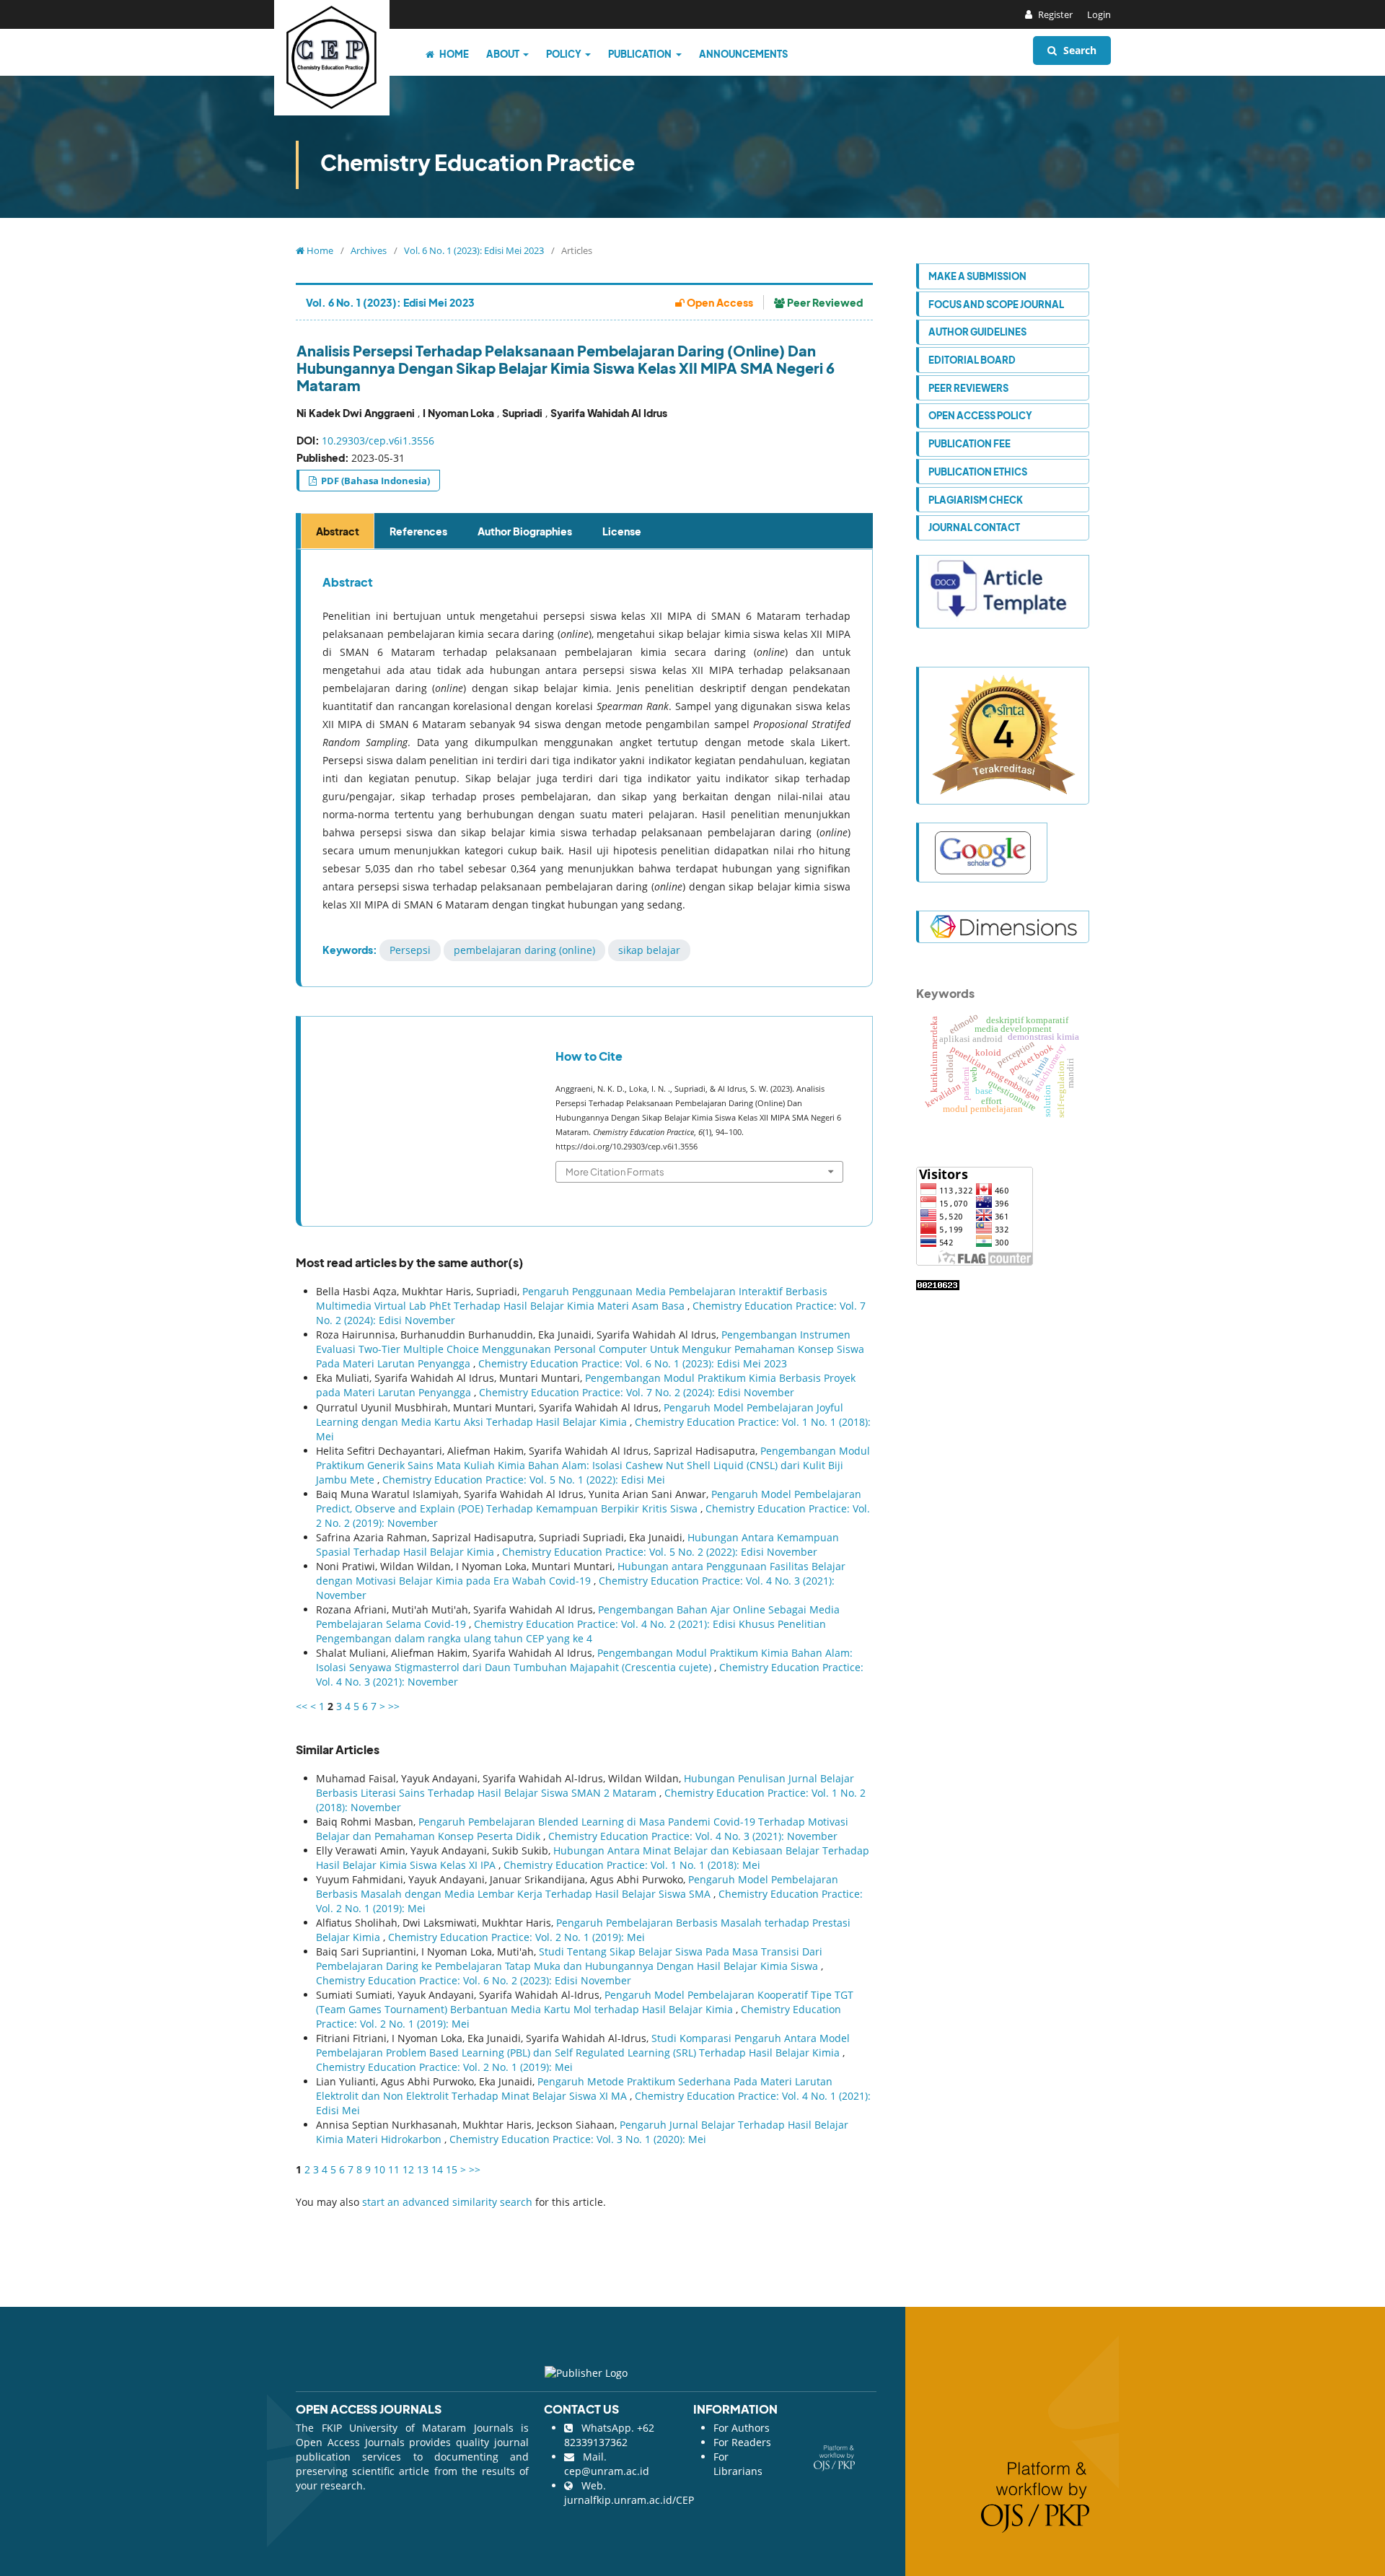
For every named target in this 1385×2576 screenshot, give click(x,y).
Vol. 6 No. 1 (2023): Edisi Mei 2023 (474, 250)
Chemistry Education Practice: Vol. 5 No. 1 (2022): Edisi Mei (524, 1480)
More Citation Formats (615, 1171)
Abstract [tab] (338, 531)
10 (379, 2169)
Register (1054, 14)
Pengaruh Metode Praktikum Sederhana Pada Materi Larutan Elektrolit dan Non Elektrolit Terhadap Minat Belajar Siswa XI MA (574, 2089)
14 (437, 2169)
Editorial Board (972, 360)
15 (452, 2169)
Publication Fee (969, 443)
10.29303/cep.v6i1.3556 (378, 441)
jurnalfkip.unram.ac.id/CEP (629, 2500)
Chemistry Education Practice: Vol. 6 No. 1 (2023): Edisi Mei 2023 (633, 1363)
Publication (641, 54)
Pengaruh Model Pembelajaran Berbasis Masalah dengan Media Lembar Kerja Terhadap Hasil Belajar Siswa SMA (577, 1887)
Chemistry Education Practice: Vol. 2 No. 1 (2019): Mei (516, 1937)
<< (302, 1706)
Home (453, 54)
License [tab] (622, 531)
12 (408, 2169)
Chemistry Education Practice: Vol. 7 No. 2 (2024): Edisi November (637, 1392)
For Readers (742, 2442)
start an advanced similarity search (447, 2202)
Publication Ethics (978, 472)
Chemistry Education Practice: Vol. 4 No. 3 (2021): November (693, 1836)
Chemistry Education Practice (478, 162)
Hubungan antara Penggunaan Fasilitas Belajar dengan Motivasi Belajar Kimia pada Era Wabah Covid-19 (581, 1573)
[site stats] (938, 1284)
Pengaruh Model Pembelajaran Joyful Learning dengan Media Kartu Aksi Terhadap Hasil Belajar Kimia (580, 1415)
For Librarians (738, 2464)
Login (1099, 14)
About (504, 54)
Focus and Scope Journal (996, 304)
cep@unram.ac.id (607, 2471)
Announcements (743, 54)
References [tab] (418, 531)
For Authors (742, 2428)
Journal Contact (974, 527)
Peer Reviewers (968, 388)
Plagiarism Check (976, 500)
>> (394, 1706)
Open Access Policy (980, 415)
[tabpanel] (586, 768)
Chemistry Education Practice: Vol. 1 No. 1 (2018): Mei (632, 1865)
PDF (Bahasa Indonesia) (374, 481)
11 (394, 2169)
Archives (369, 250)
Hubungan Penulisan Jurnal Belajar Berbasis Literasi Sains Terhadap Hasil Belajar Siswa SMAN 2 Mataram (585, 1786)
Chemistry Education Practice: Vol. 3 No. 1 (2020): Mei (578, 2139)
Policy (564, 54)
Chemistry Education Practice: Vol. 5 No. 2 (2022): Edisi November (660, 1552)
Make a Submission (977, 276)
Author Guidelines (977, 332)
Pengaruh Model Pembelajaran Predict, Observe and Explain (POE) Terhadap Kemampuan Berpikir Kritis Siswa (589, 1501)
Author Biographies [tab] (525, 531)
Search (1078, 50)
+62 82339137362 (609, 2435)
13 (423, 2169)
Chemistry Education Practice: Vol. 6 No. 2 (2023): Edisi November (474, 1980)
